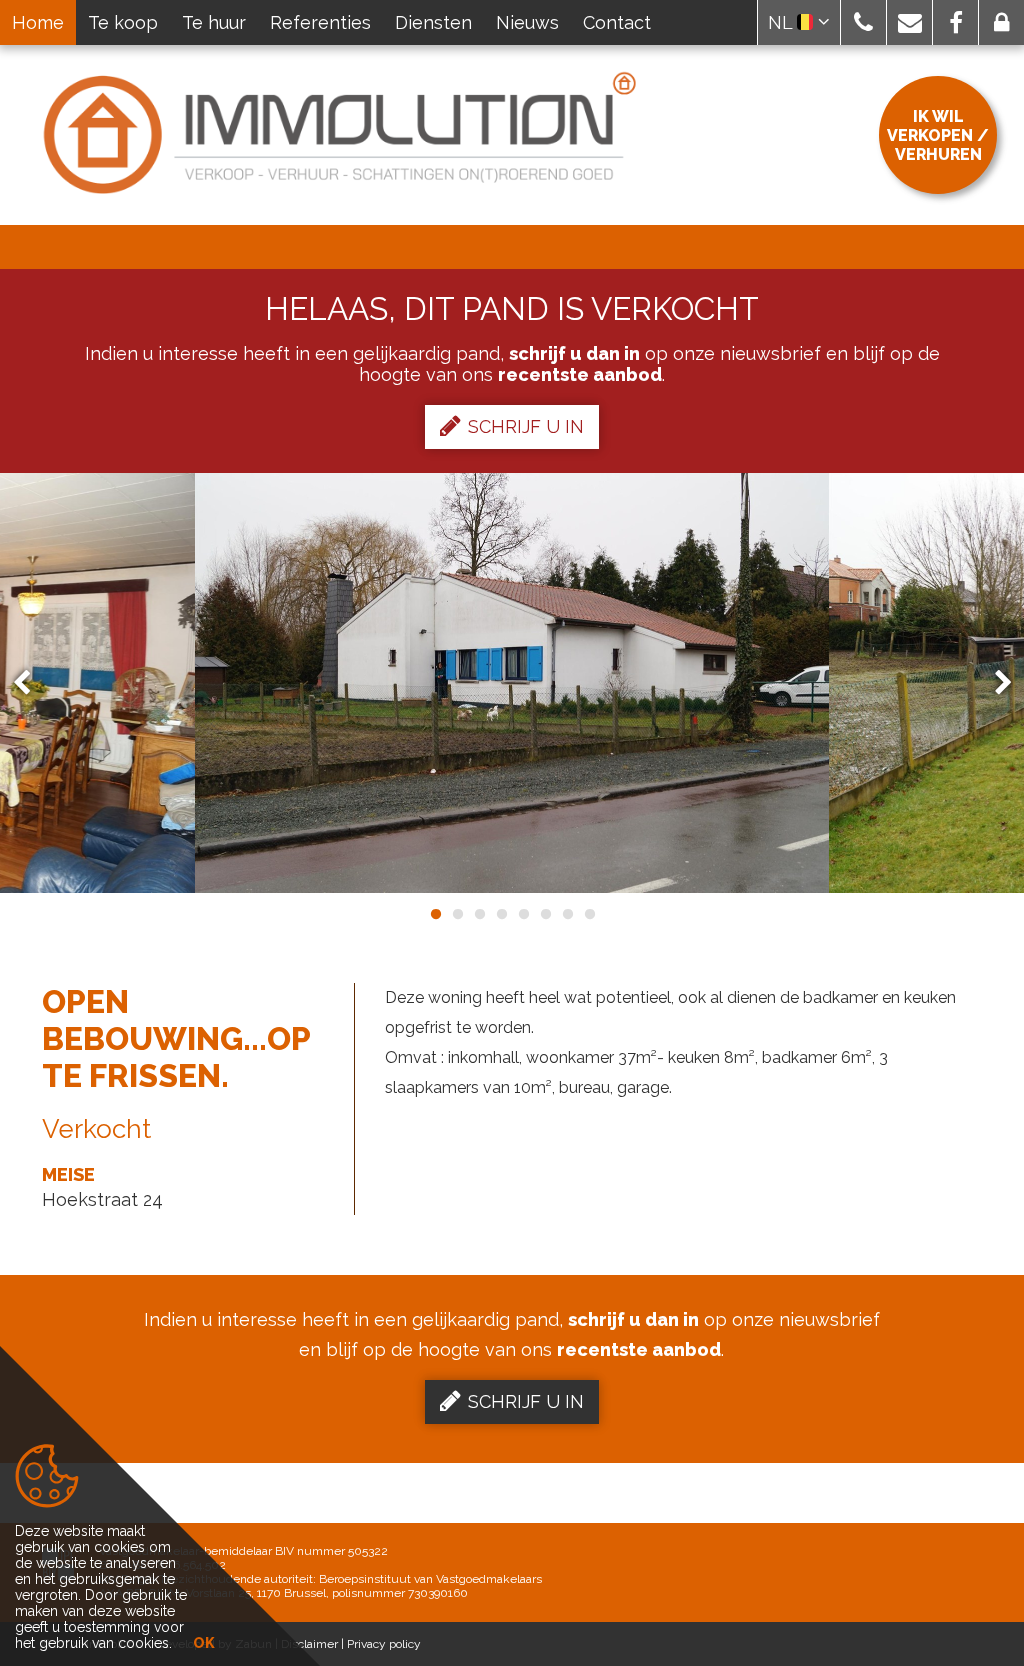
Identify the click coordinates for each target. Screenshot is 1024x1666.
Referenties (320, 22)
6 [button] (545, 914)
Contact (617, 22)
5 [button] (523, 914)
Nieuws (527, 22)
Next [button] (994, 683)
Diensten (433, 22)
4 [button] (501, 914)
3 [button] (479, 914)
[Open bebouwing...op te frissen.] (512, 683)
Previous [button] (31, 683)
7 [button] (567, 914)
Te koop (123, 22)
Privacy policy (384, 1644)
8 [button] (589, 914)
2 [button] (457, 914)
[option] (512, 683)
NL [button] (782, 22)
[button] (863, 22)
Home (38, 22)
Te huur (214, 22)
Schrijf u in (526, 426)
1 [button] (435, 914)
